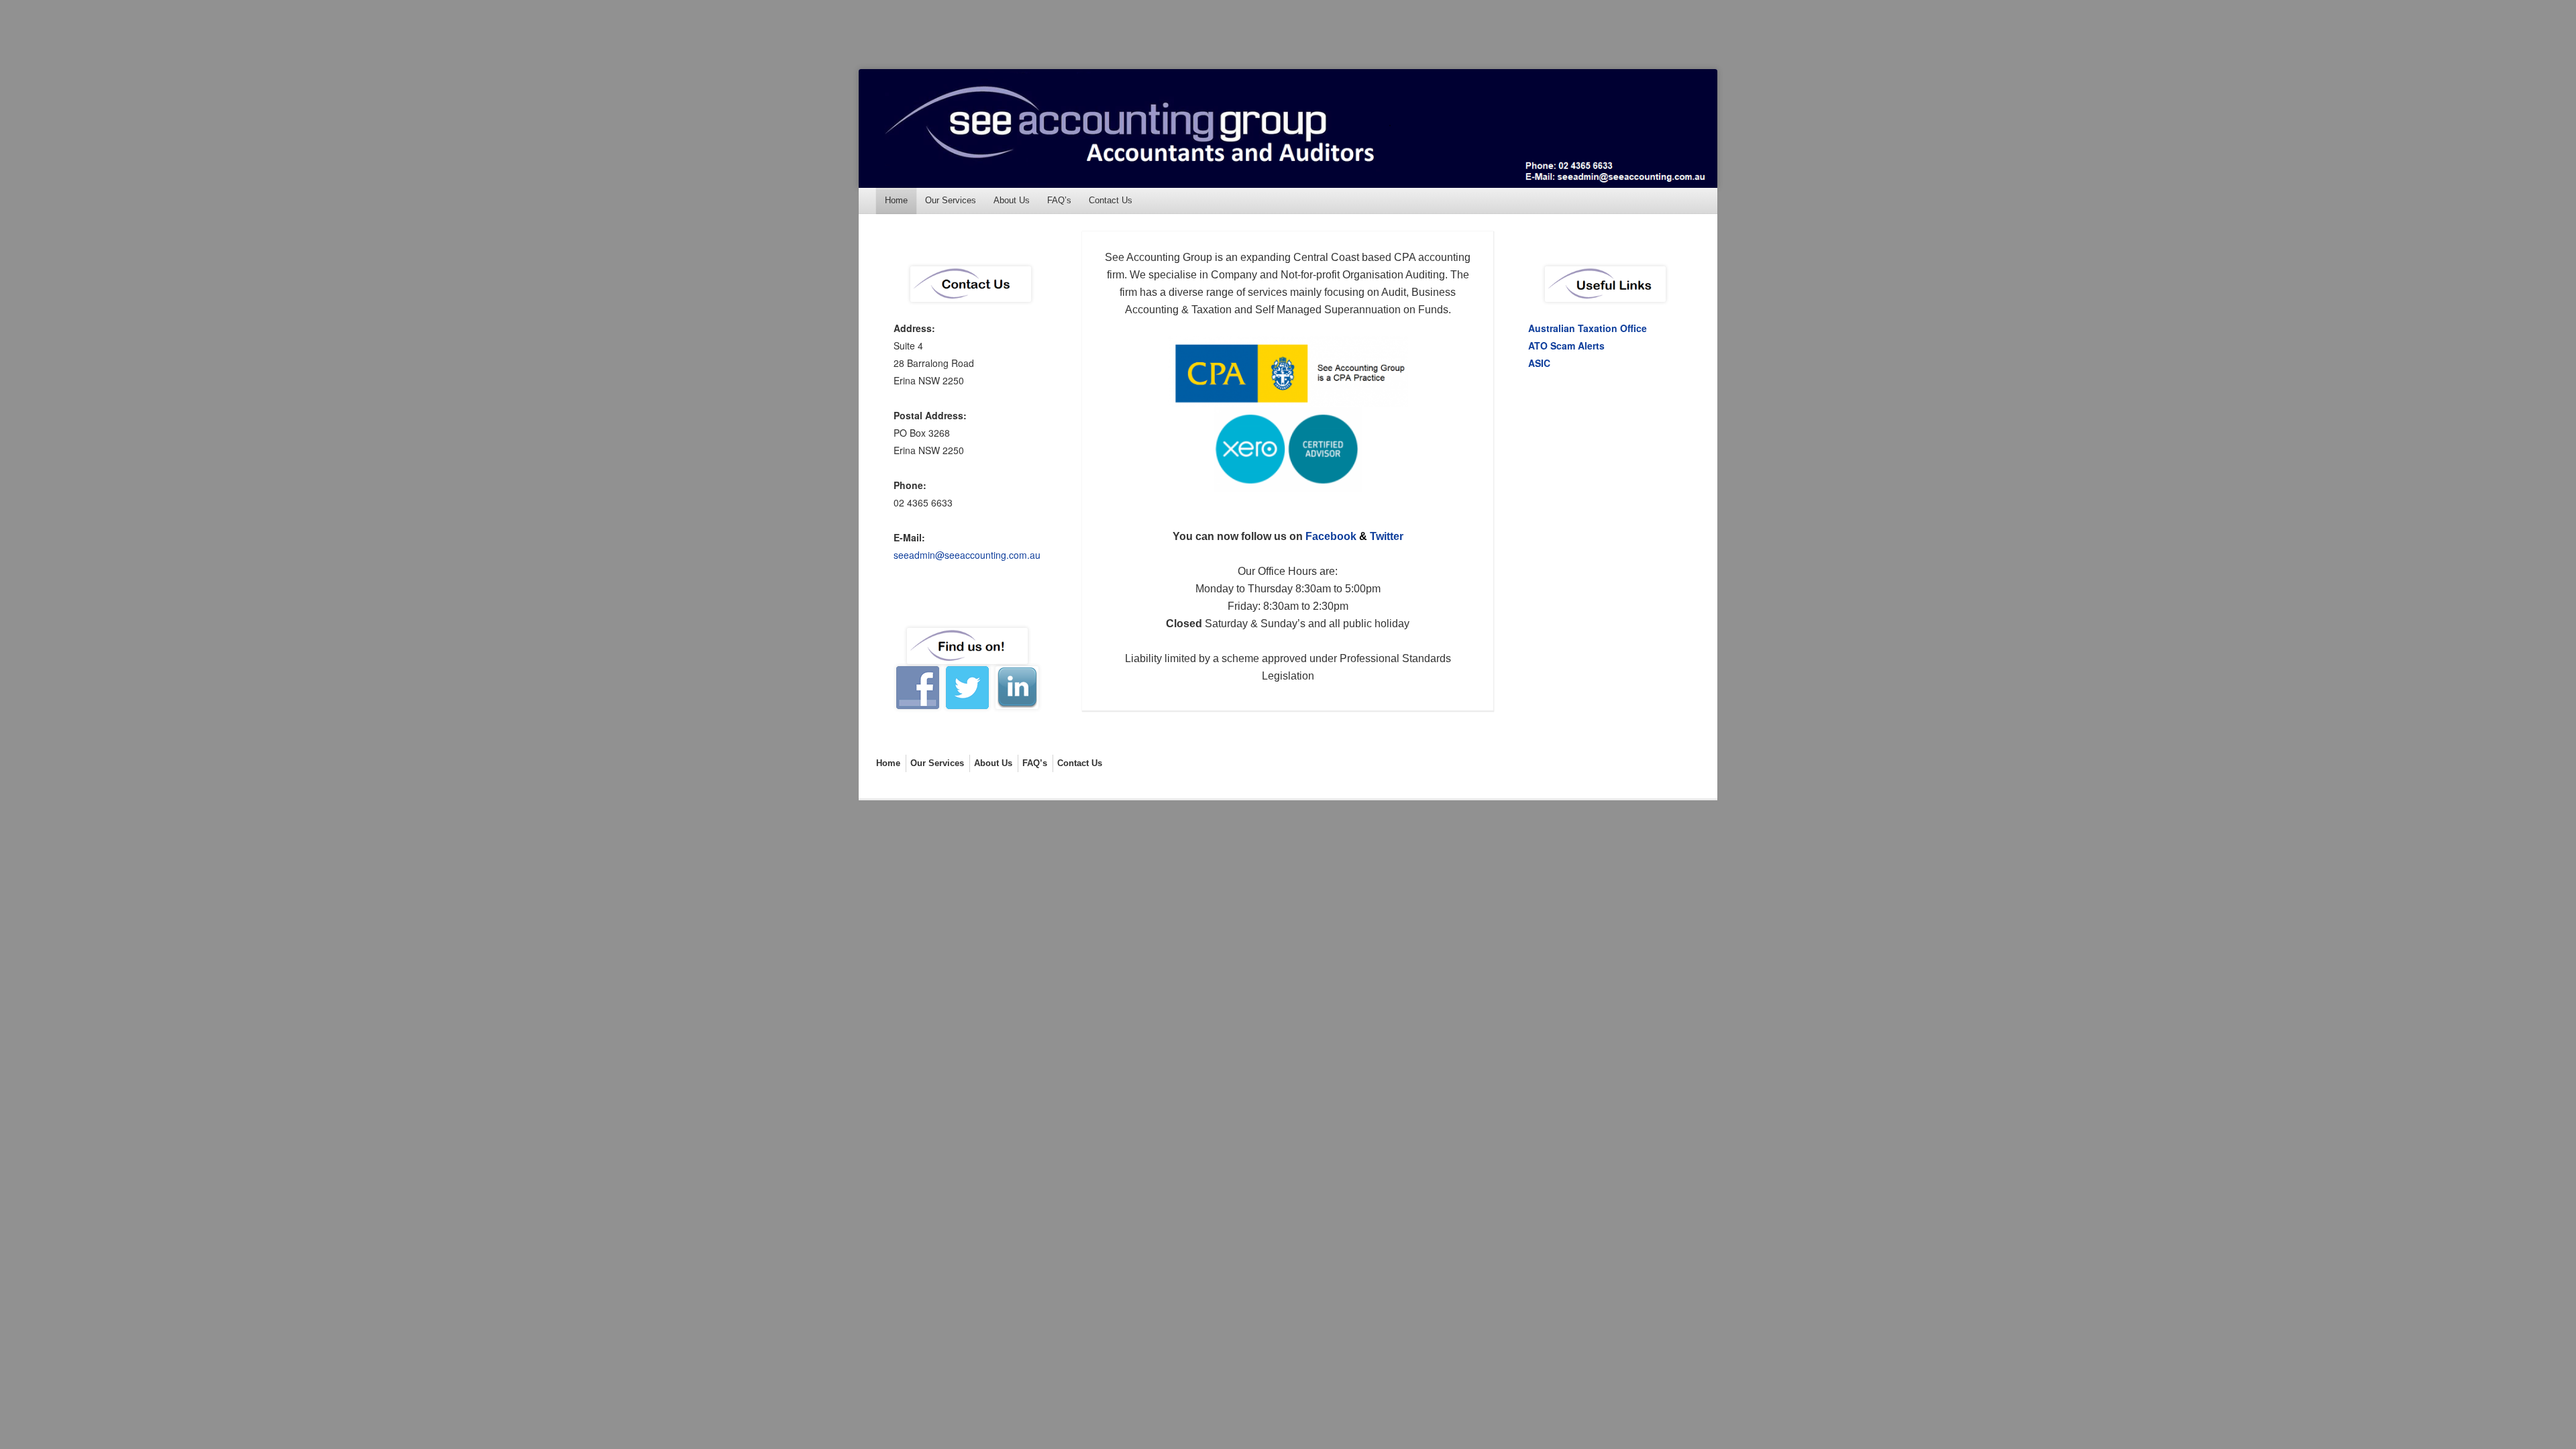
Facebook (1331, 536)
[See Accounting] (1288, 128)
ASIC (1539, 363)
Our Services (951, 200)
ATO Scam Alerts (1566, 345)
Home (896, 200)
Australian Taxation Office (1588, 328)
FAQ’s (1059, 200)
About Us (1012, 200)
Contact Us (1111, 200)
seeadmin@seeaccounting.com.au (967, 555)
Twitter (1387, 536)
